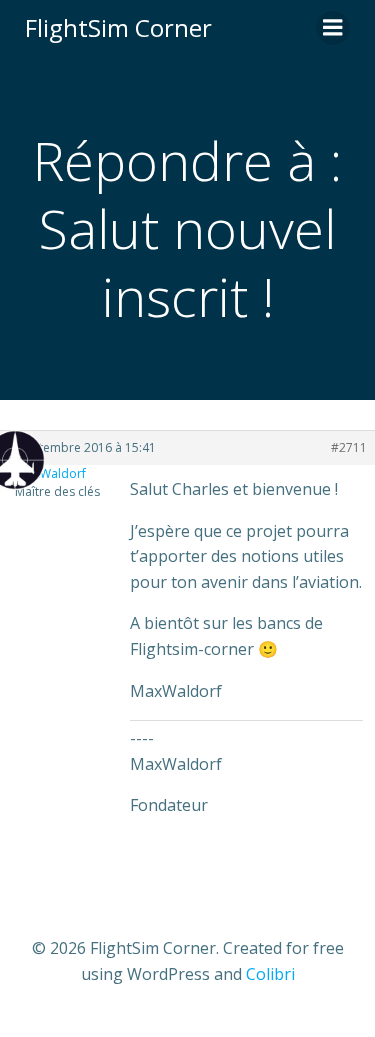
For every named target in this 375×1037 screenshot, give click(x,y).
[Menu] (333, 28)
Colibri (270, 974)
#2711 (349, 447)
